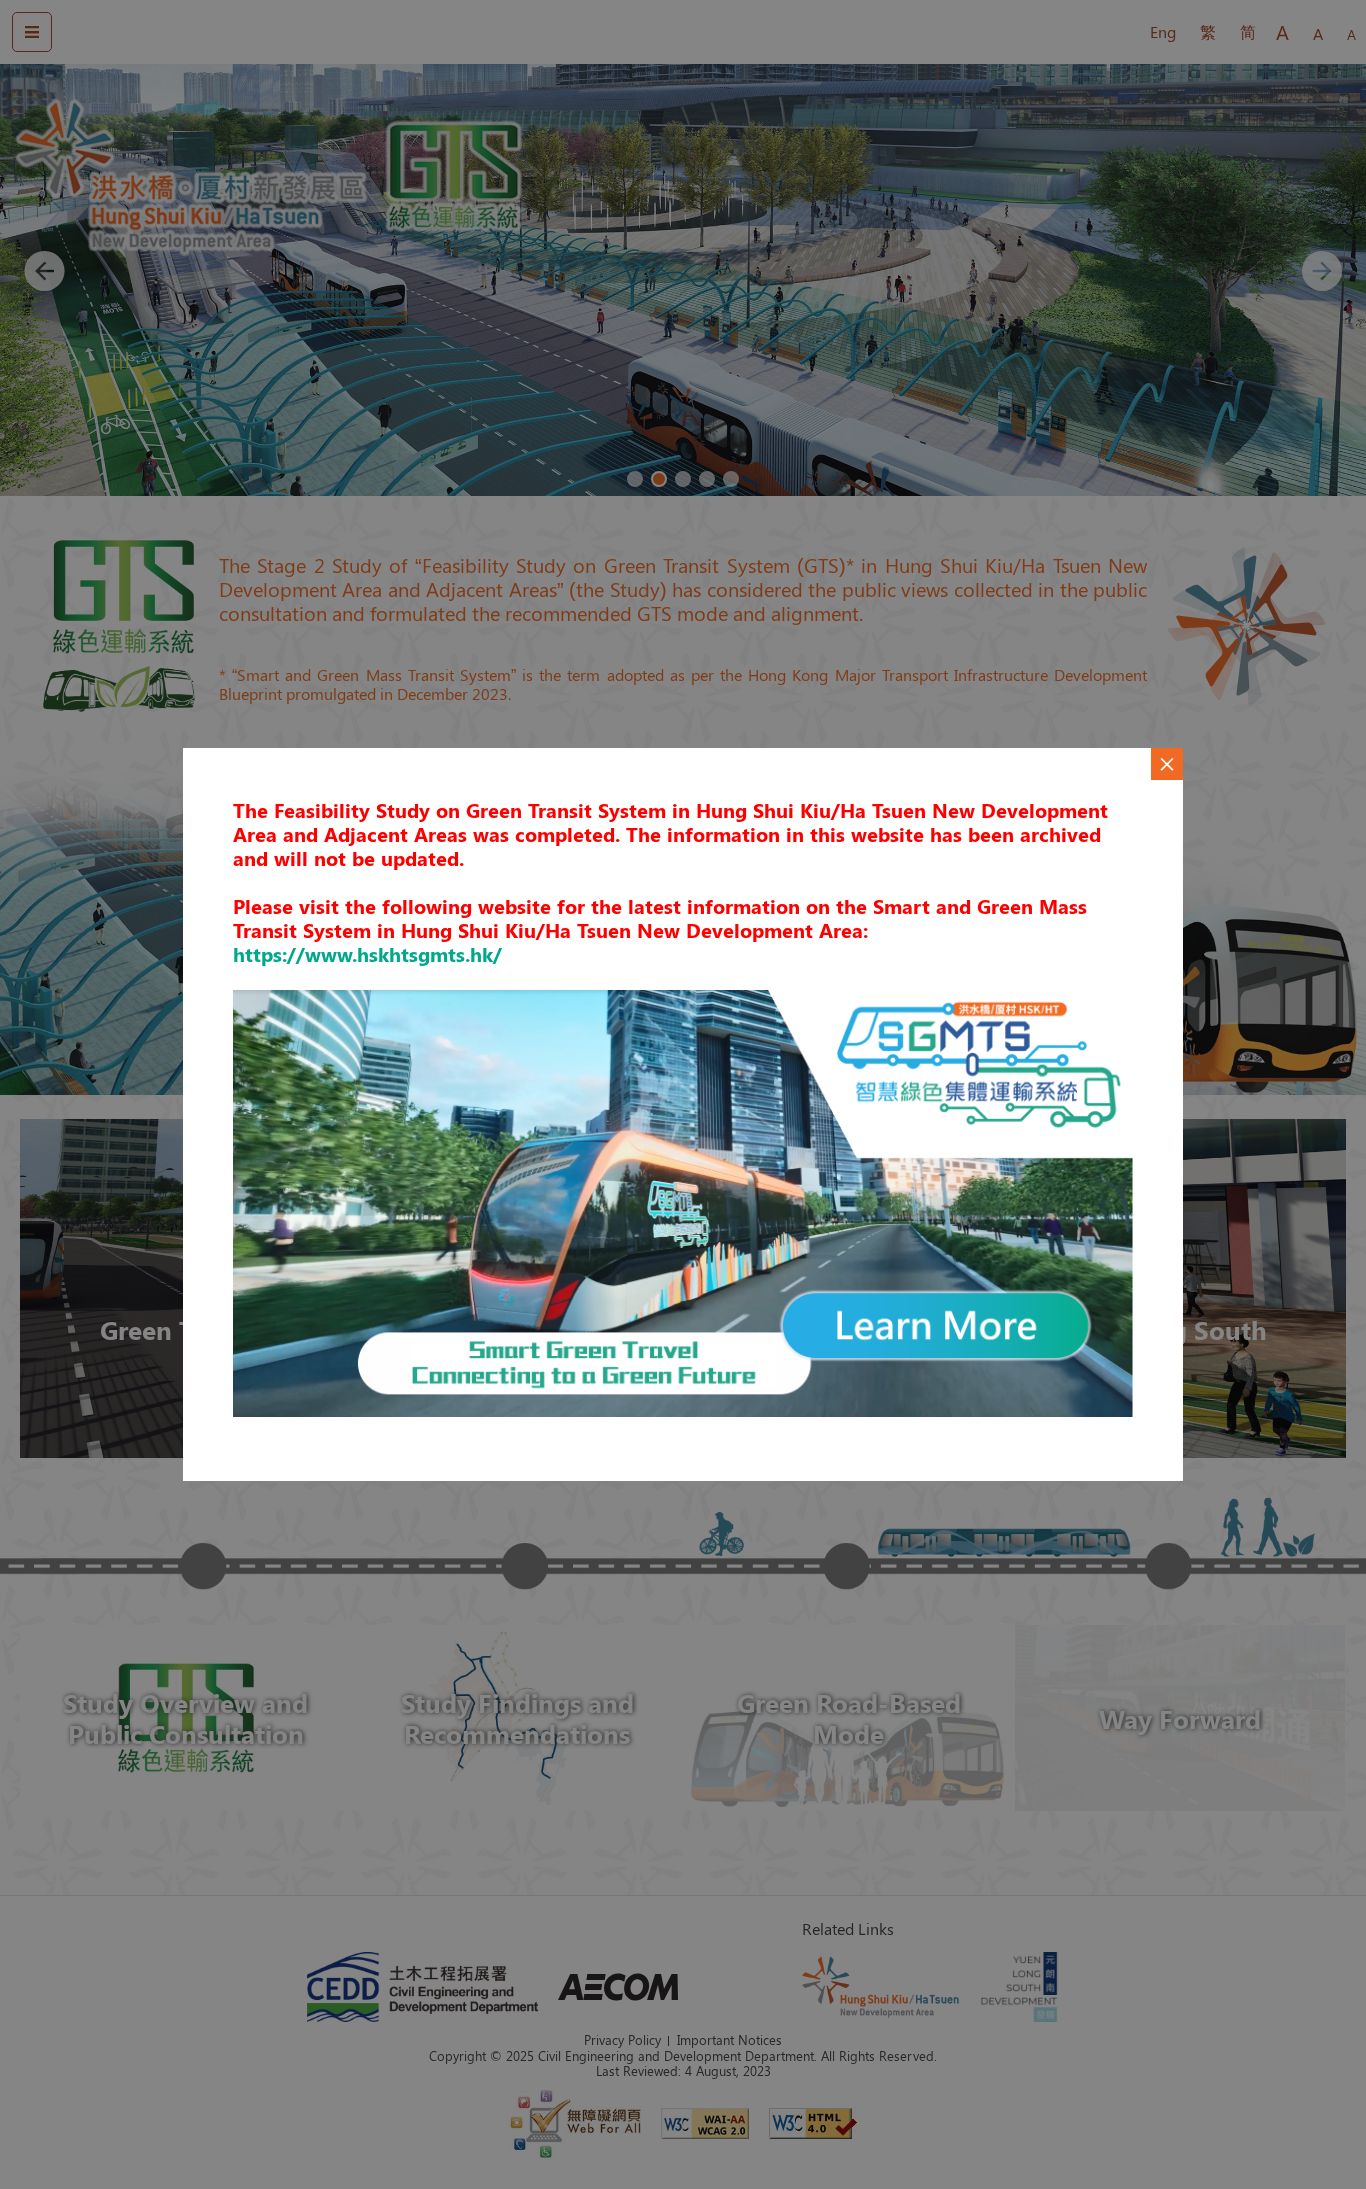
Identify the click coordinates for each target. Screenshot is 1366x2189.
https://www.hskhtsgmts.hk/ (367, 953)
